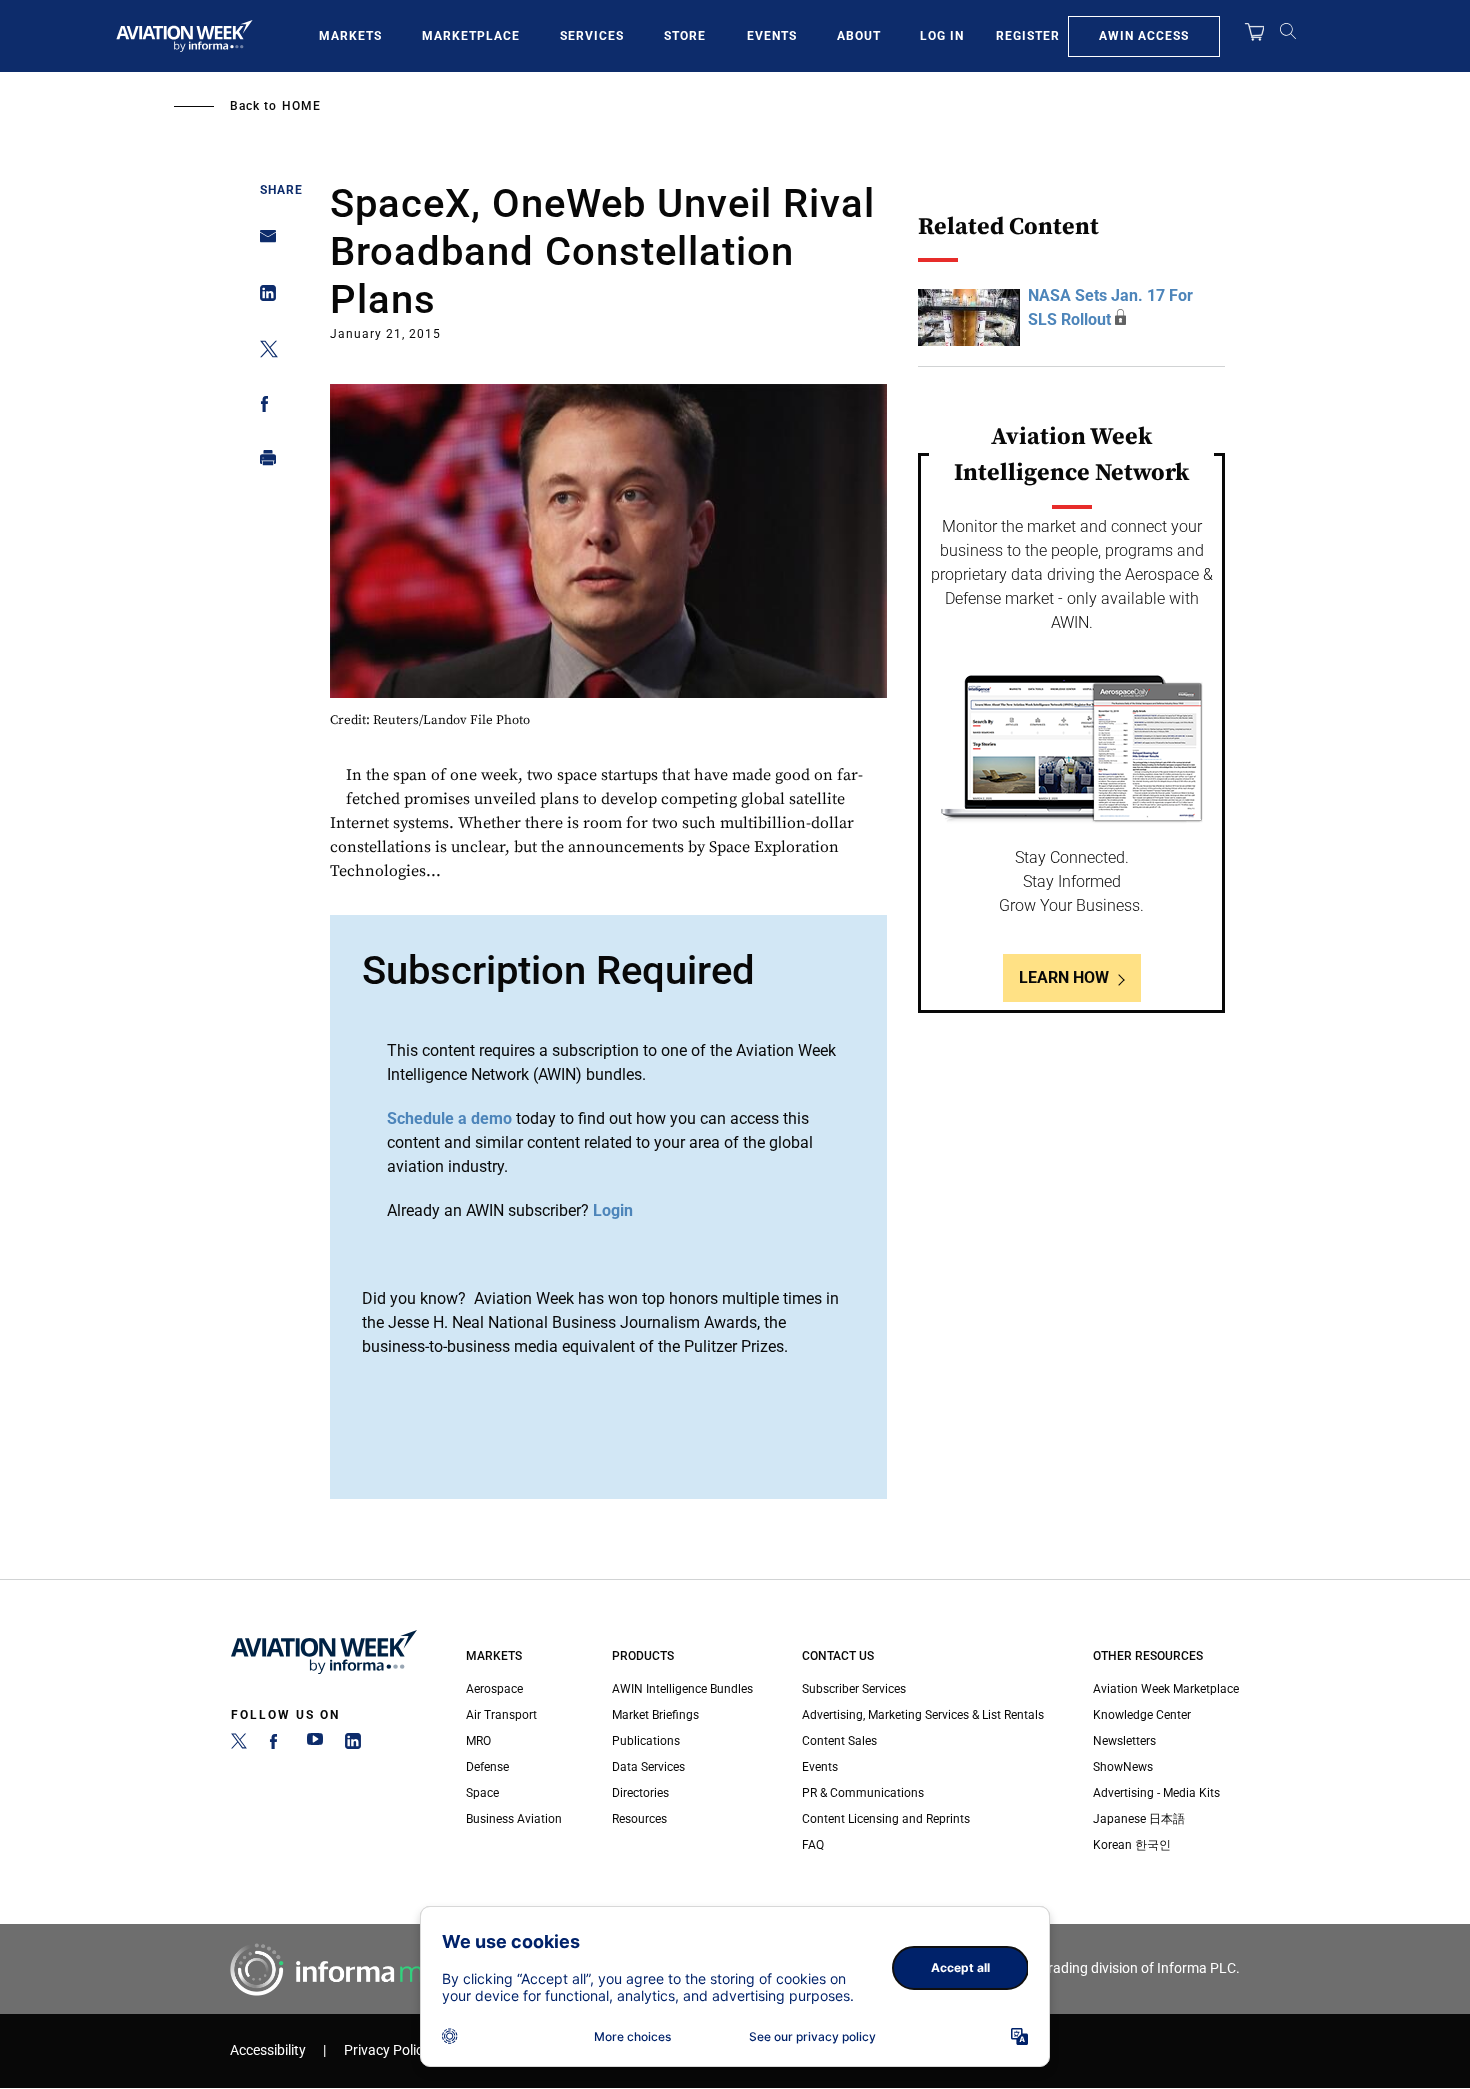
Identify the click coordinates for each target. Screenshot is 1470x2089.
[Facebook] (277, 1745)
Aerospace (494, 1689)
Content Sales (839, 1741)
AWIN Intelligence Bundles (682, 1689)
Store (685, 36)
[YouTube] (315, 1745)
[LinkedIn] (353, 1745)
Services (592, 36)
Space (482, 1793)
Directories (640, 1793)
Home (301, 106)
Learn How (1064, 977)
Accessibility (268, 2050)
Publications (646, 1741)
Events (772, 36)
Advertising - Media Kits (1156, 1793)
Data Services (648, 1767)
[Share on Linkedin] (262, 297)
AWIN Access (1144, 36)
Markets (350, 36)
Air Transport (501, 1715)
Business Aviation (514, 1819)
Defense (487, 1767)
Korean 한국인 (1132, 1845)
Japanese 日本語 (1139, 1819)
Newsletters (1124, 1741)
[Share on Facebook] (262, 407)
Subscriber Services (854, 1689)
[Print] (262, 462)
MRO (478, 1741)
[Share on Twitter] (262, 352)
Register (1028, 36)
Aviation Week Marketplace (1166, 1689)
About (859, 36)
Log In (942, 36)
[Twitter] (239, 1745)
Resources (639, 1819)
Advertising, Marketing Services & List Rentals (923, 1715)
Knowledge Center (1142, 1715)
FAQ (813, 1845)
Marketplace (471, 36)
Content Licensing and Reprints (886, 1819)
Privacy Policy (387, 2050)
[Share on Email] (262, 242)
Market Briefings (655, 1715)
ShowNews (1123, 1767)
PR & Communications (863, 1793)
